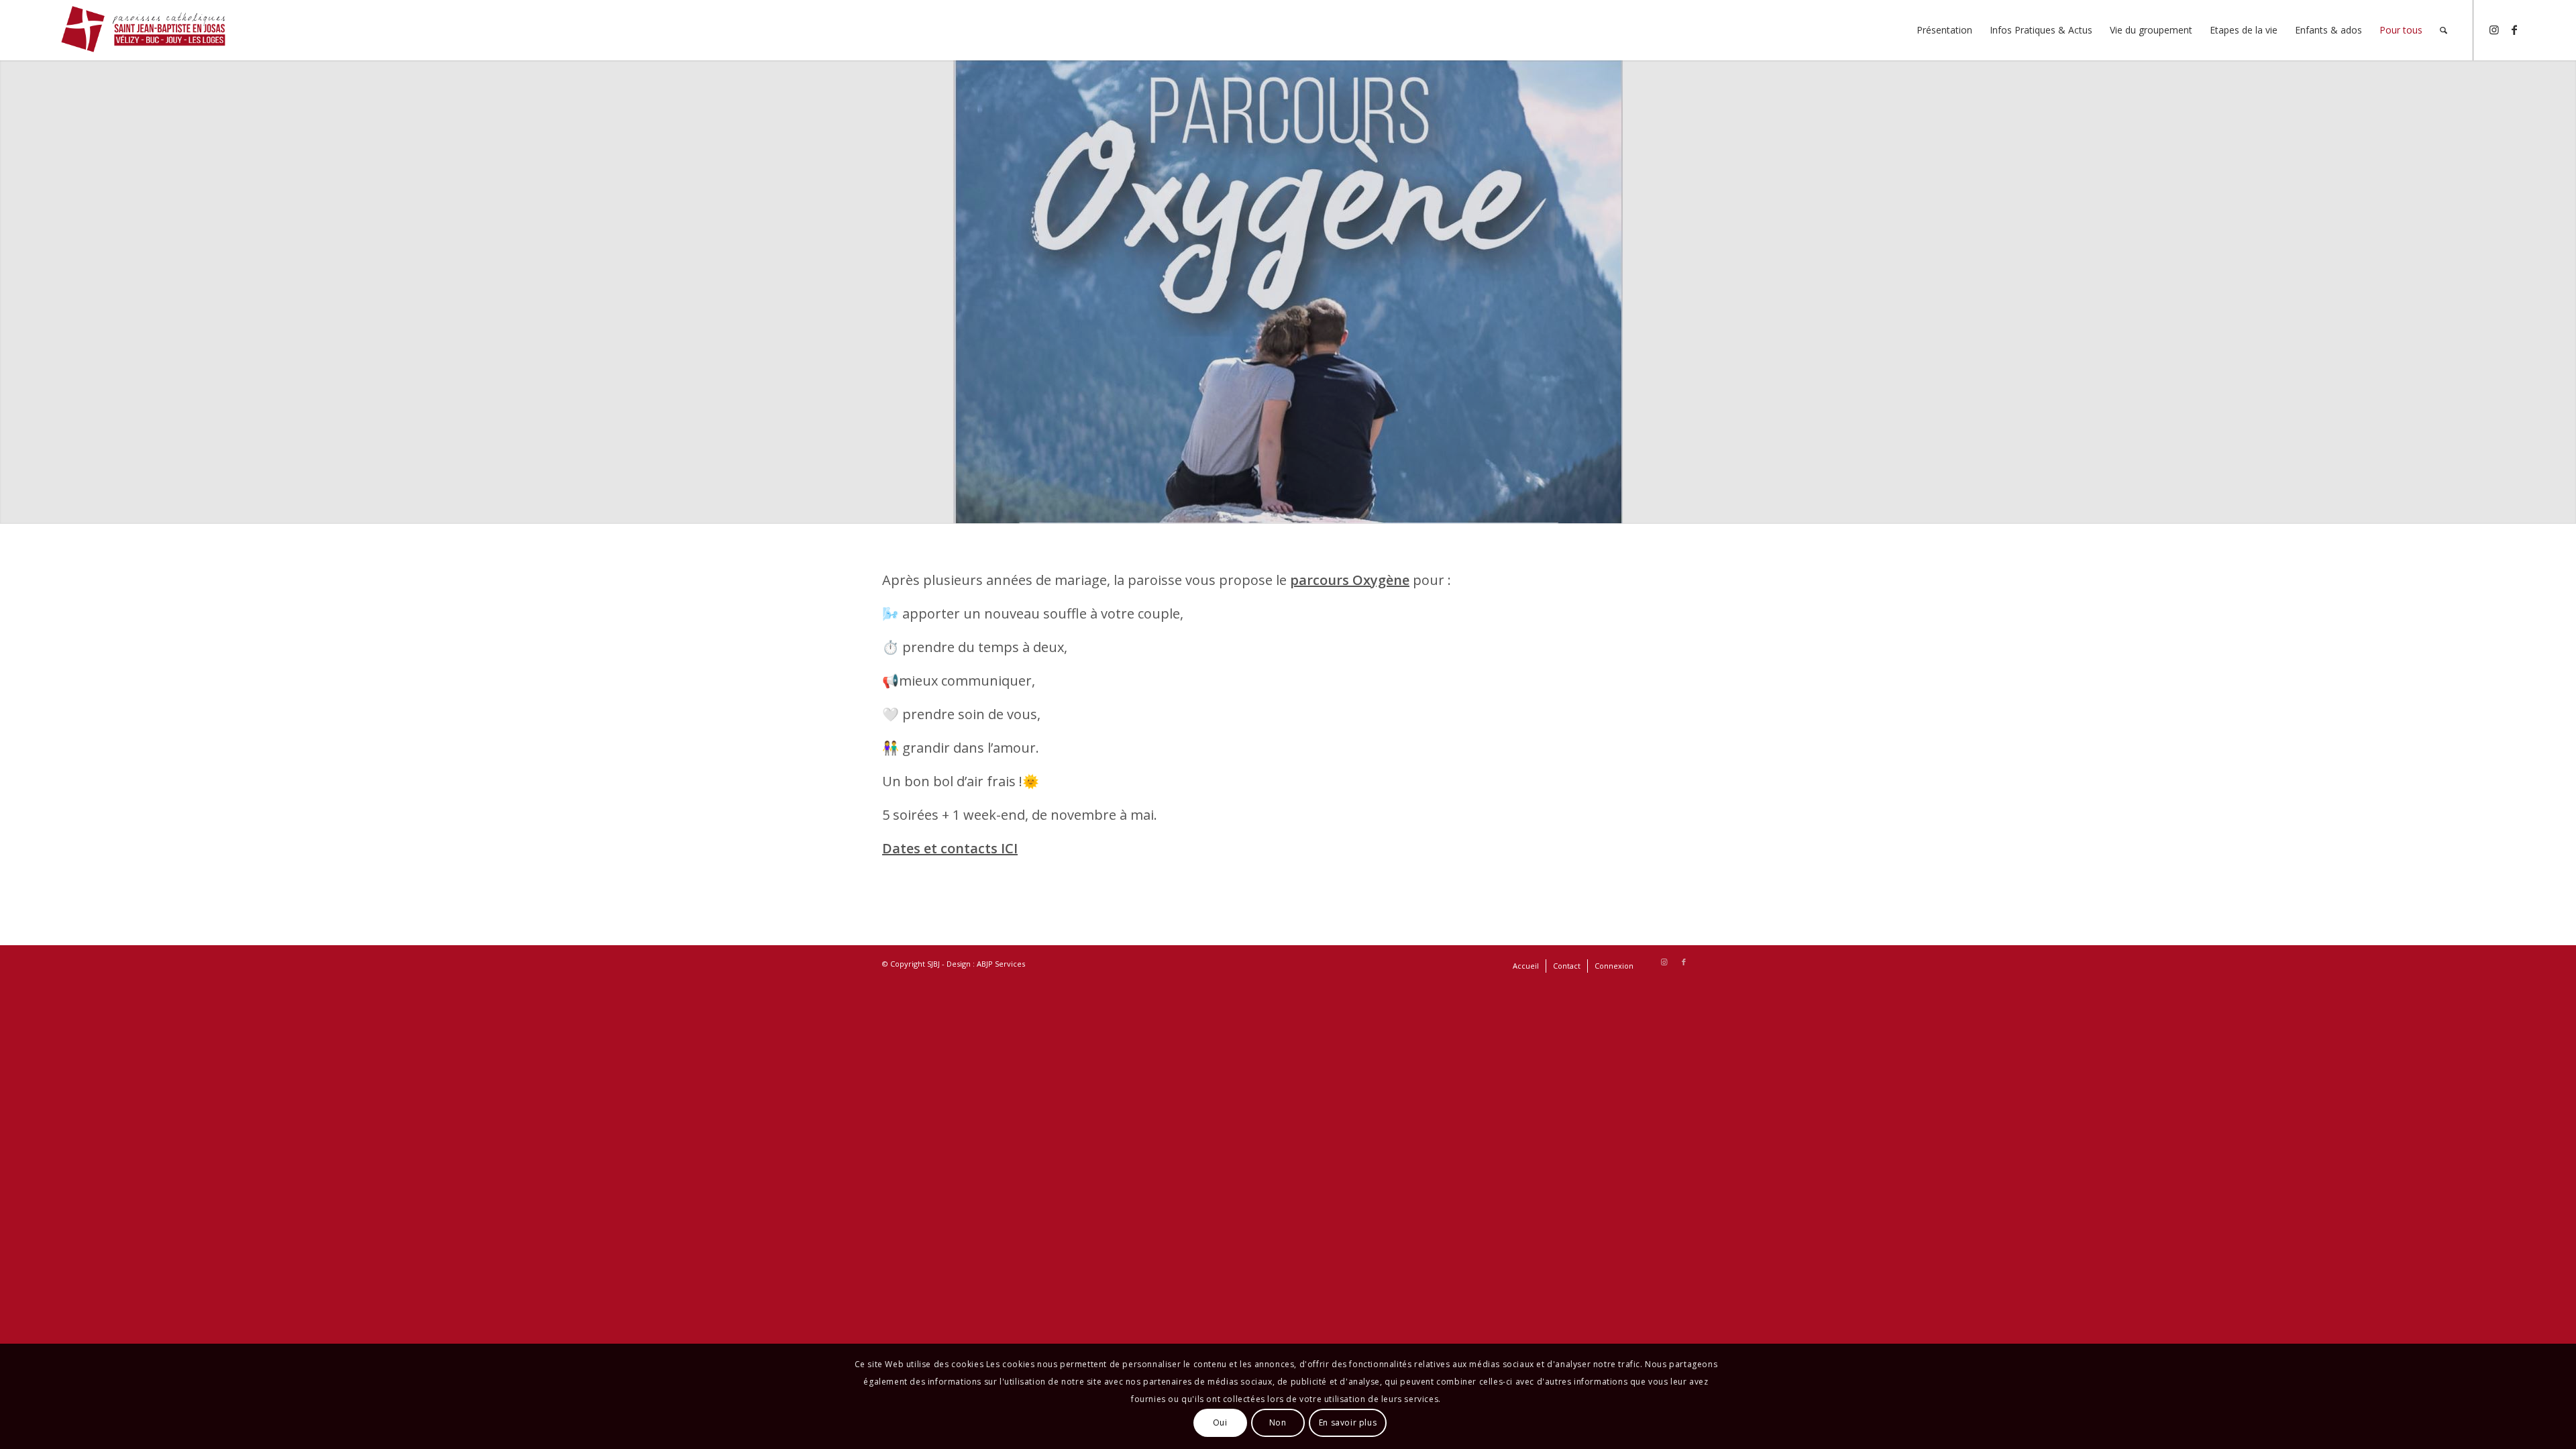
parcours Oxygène (1350, 580)
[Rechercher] (2444, 30)
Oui (1220, 1423)
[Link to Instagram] (2494, 30)
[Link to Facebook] (2514, 30)
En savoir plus (1348, 1423)
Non (1278, 1423)
